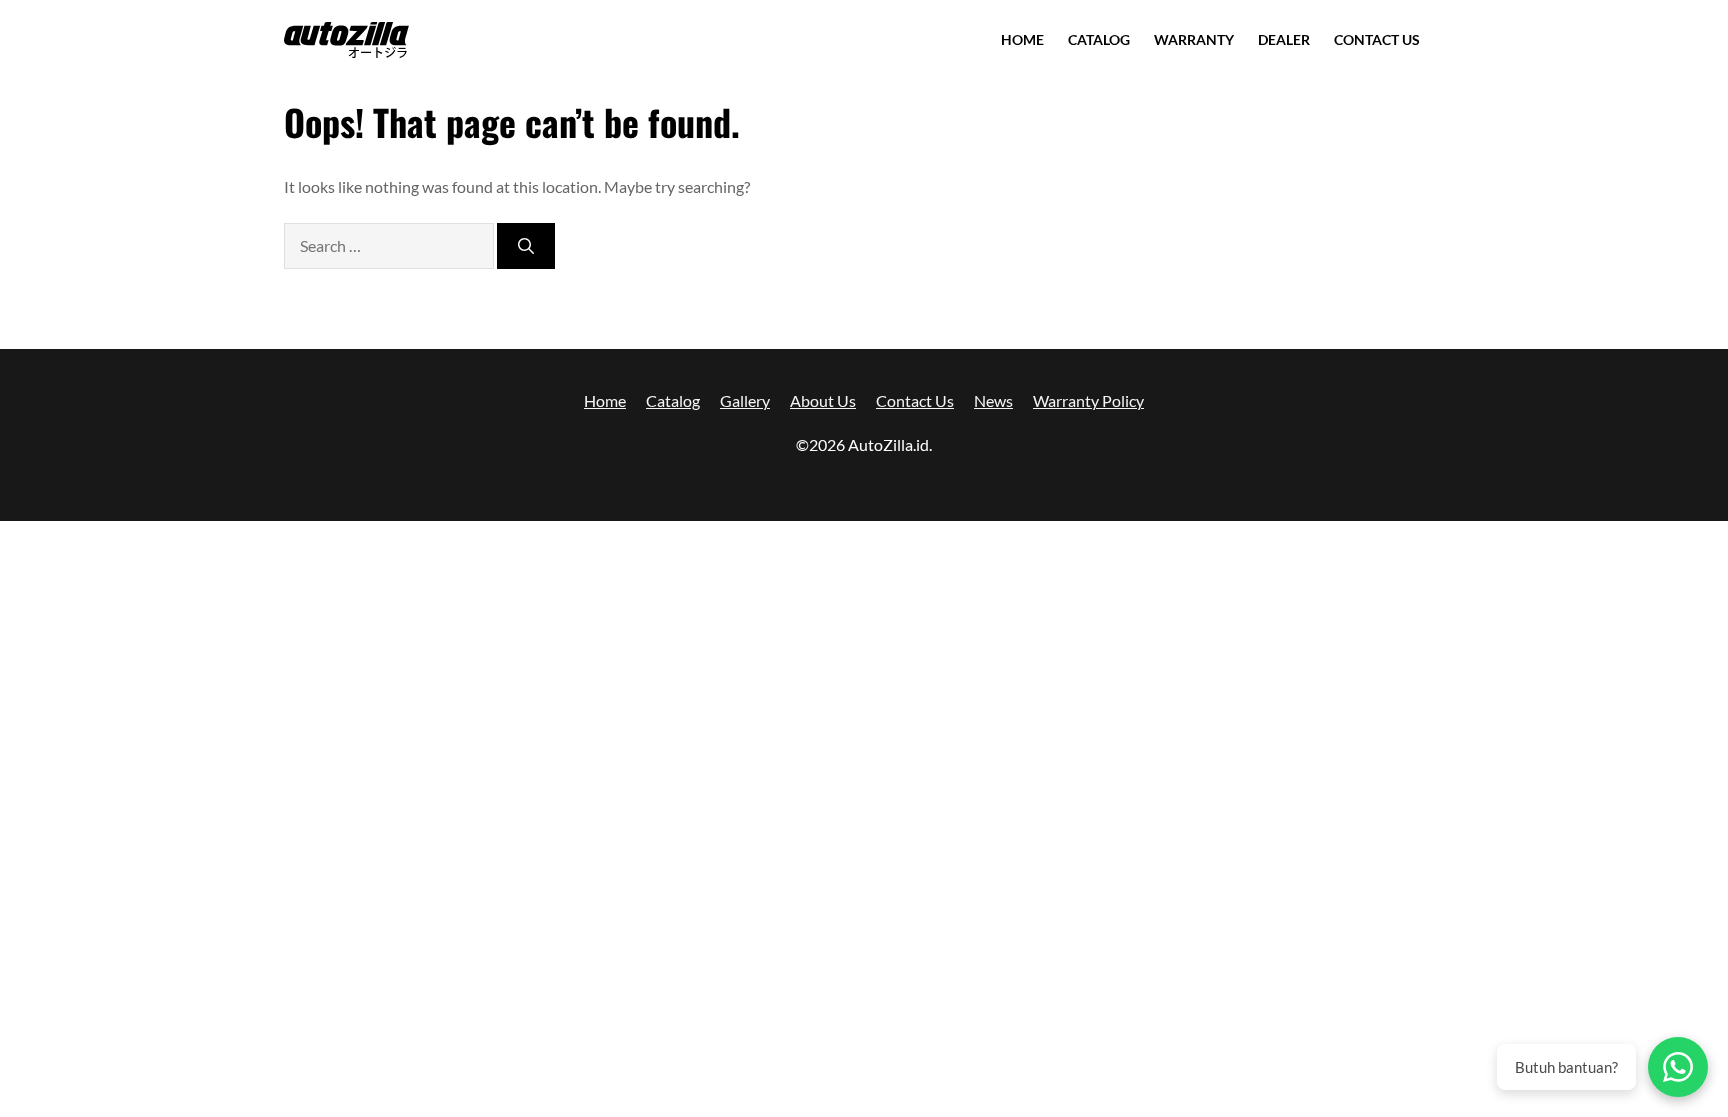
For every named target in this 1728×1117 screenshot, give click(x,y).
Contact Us (1377, 39)
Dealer (1284, 39)
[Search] (526, 246)
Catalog (1099, 39)
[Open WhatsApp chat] (1678, 1067)
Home (1022, 39)
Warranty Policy (1088, 400)
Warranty (1194, 39)
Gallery (745, 400)
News (993, 400)
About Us (823, 400)
